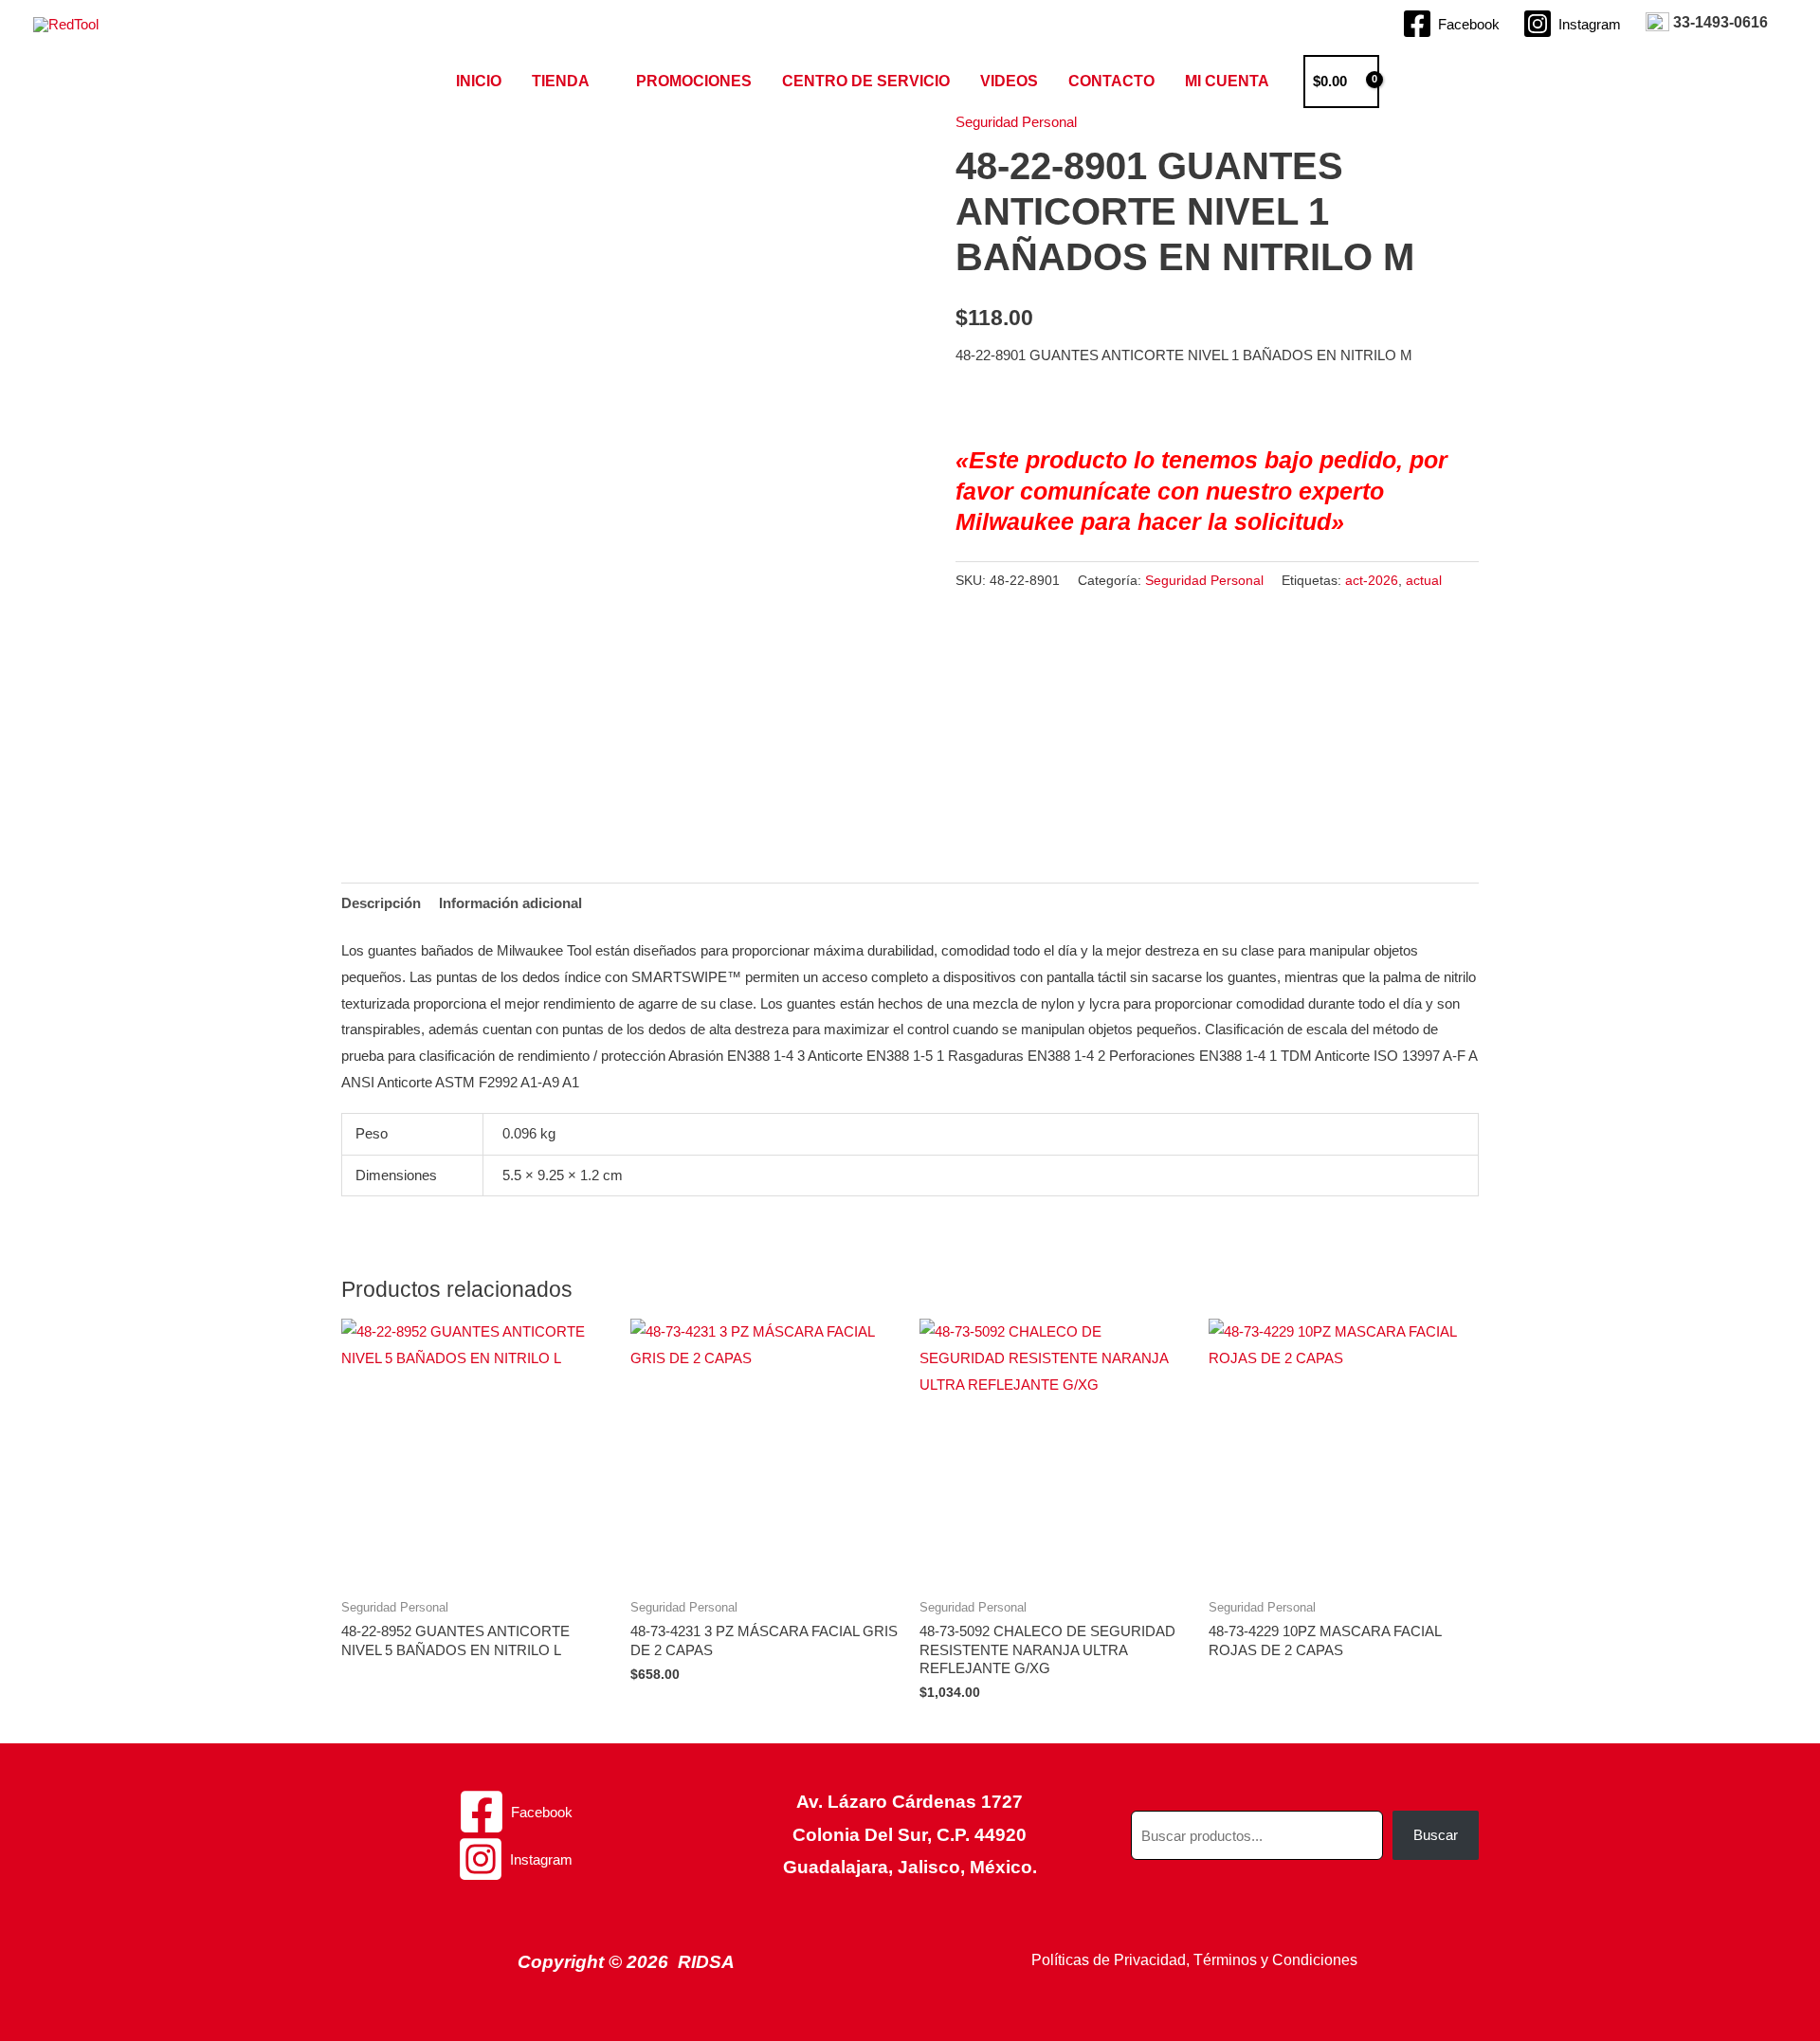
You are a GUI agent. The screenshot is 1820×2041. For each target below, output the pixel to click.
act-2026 (1372, 581)
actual (1424, 581)
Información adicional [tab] (510, 903)
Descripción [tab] (381, 903)
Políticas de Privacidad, (1110, 1960)
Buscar (1436, 1835)
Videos (1009, 81)
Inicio (479, 81)
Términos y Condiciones (1275, 1960)
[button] (1411, 82)
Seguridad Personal (1016, 122)
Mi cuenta (1227, 81)
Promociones (694, 81)
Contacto (1111, 81)
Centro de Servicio (866, 81)
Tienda (561, 81)
